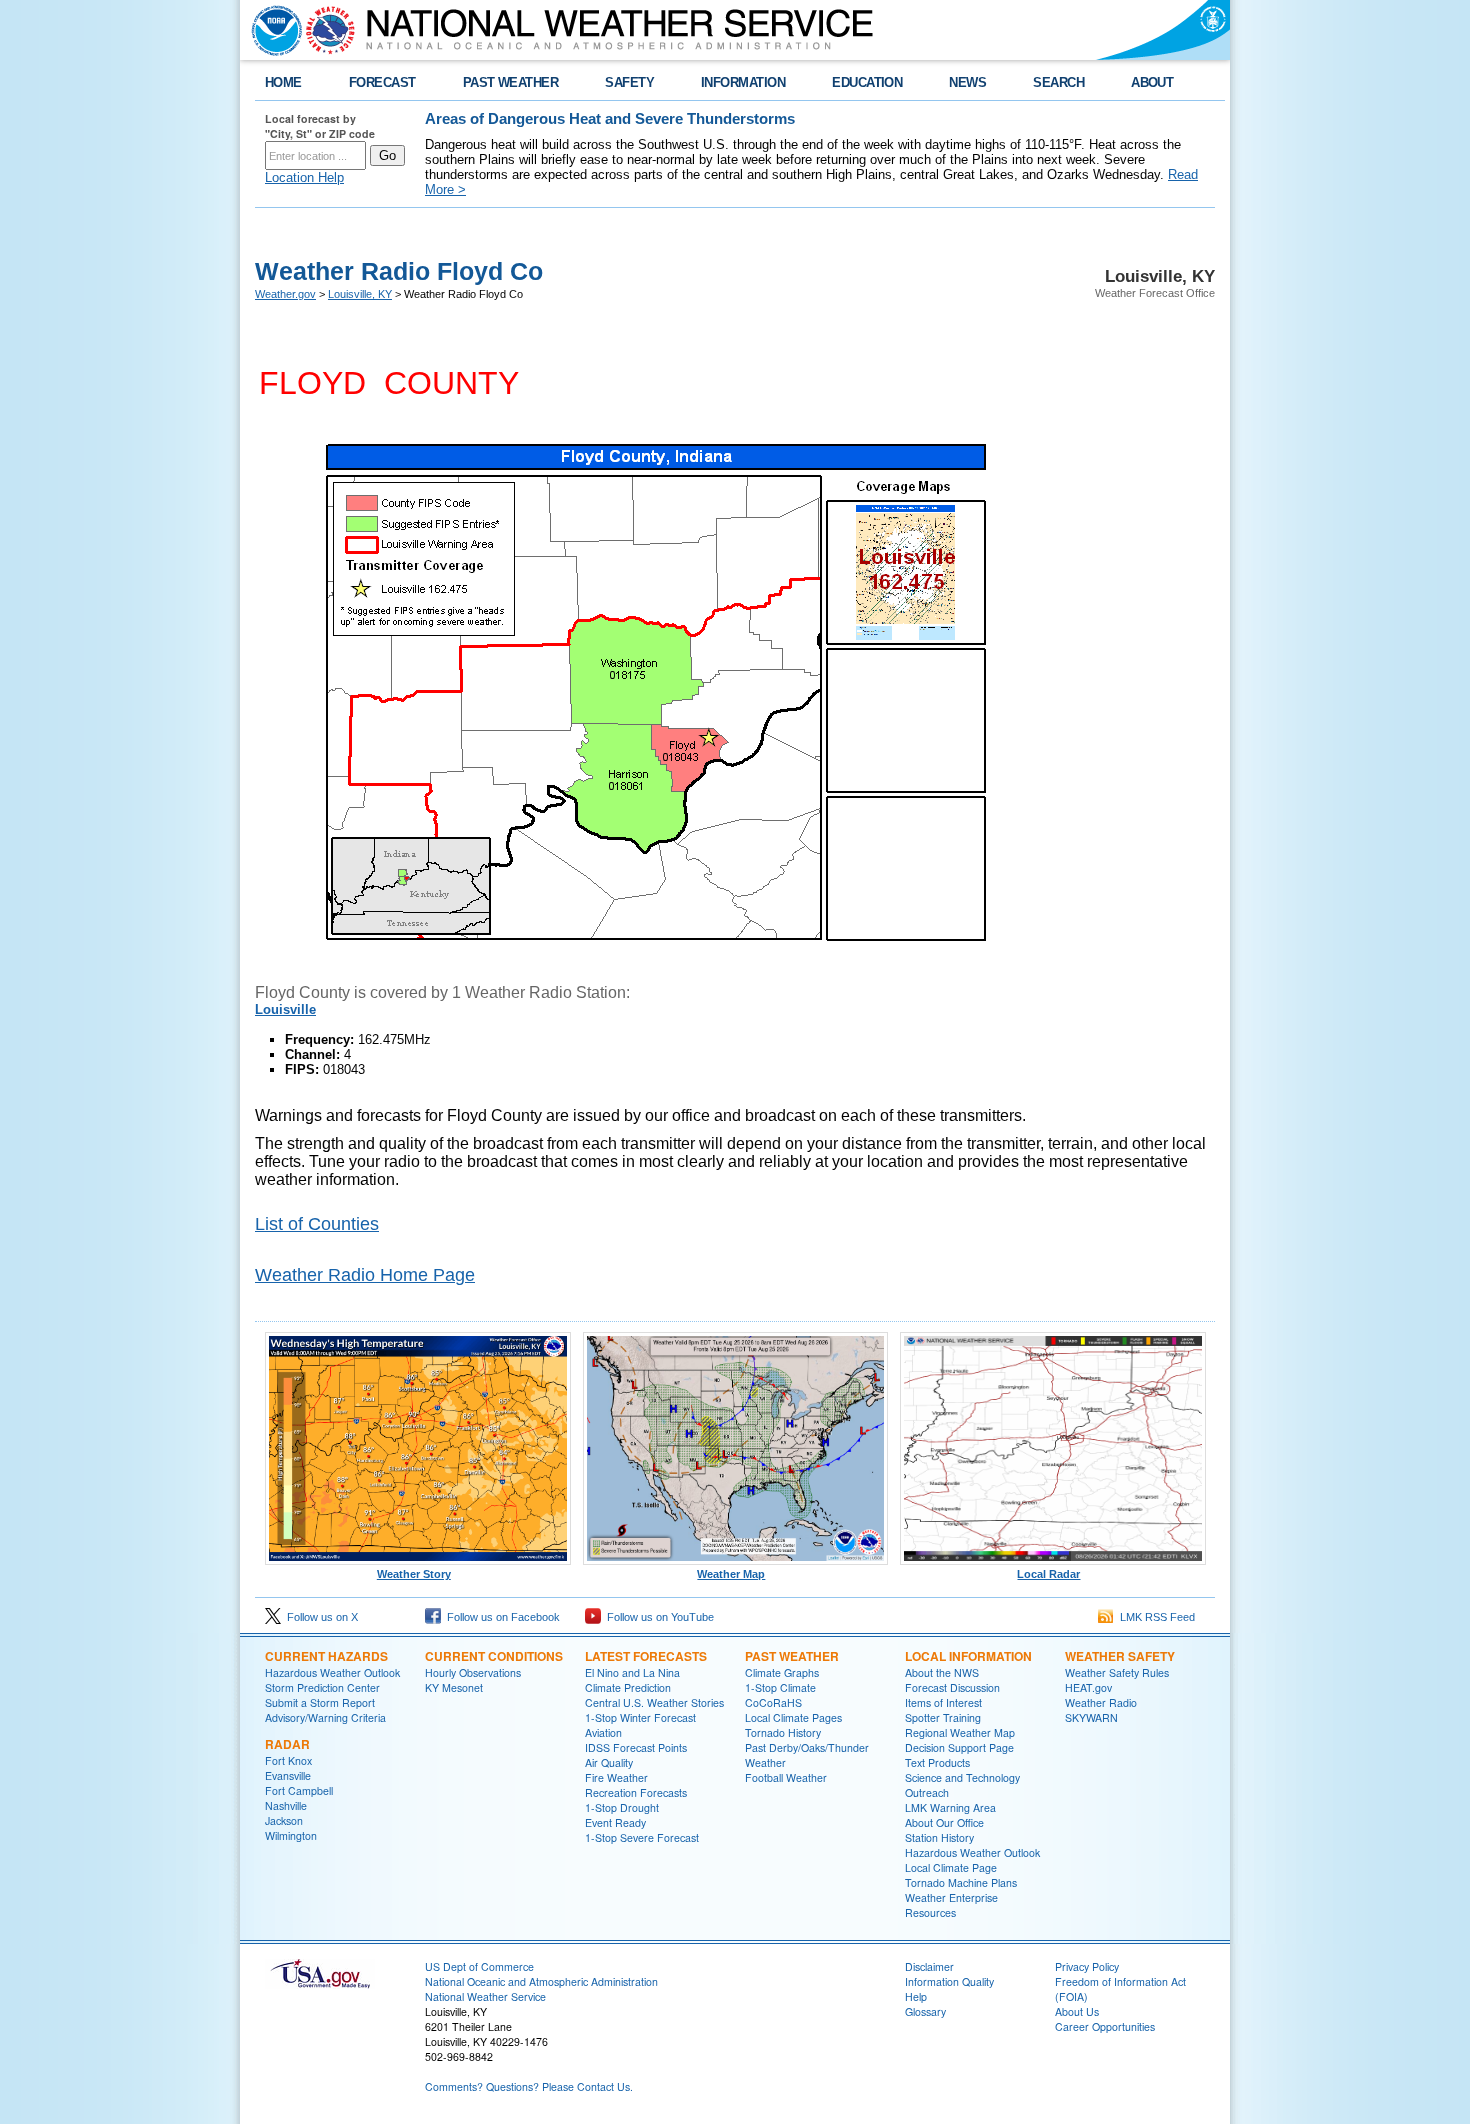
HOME (283, 82)
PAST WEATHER (511, 82)
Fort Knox (288, 1760)
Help (916, 1996)
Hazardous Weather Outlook (332, 1672)
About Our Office (944, 1822)
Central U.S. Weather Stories (654, 1702)
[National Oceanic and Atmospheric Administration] (272, 30)
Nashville (286, 1805)
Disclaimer (929, 1966)
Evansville (288, 1775)
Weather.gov (285, 294)
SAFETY (629, 82)
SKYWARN (1091, 1717)
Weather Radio (1101, 1702)
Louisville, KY (360, 294)
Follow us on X (319, 1617)
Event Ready (615, 1822)
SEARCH (1058, 82)
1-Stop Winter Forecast (640, 1717)
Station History (939, 1837)
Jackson (284, 1820)
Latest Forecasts (646, 1656)
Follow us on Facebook (500, 1617)
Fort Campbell (299, 1790)
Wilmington (291, 1835)
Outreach (927, 1792)
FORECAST (382, 82)
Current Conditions (494, 1656)
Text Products (937, 1762)
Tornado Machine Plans (961, 1882)
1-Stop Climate (780, 1687)
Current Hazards (326, 1656)
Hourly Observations (473, 1672)
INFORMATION (743, 82)
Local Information (968, 1656)
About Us (1077, 2011)
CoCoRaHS (773, 1702)
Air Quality (609, 1762)
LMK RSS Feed (1154, 1617)
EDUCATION (867, 82)
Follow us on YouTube (657, 1617)
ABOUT (1152, 82)
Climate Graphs (782, 1672)
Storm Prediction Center (322, 1687)
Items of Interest (943, 1702)
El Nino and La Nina (632, 1672)
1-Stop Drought (622, 1807)
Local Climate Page (951, 1867)
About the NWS (942, 1672)
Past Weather (792, 1656)
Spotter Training (943, 1717)
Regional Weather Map (960, 1732)
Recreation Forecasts (636, 1792)
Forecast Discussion (952, 1687)
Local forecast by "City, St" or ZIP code (320, 126)
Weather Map (731, 1574)
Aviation (603, 1732)
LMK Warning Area (950, 1807)
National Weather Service (485, 1996)
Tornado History (783, 1732)
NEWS (967, 82)
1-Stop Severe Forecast (642, 1837)
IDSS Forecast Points (636, 1747)
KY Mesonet (454, 1687)
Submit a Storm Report (320, 1702)
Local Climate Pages (793, 1717)
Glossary (925, 2011)
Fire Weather (616, 1777)
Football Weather (786, 1777)
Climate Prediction (628, 1687)
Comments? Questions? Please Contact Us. (529, 2086)
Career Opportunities (1105, 2026)
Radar (287, 1744)
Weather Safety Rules (1117, 1672)
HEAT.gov (1088, 1687)
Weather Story (414, 1574)
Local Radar (1048, 1574)
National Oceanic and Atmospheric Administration (541, 1981)
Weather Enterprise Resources (951, 1905)
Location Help (304, 177)
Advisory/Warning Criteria (325, 1717)
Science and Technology (962, 1777)
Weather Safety (1120, 1656)
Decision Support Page (959, 1747)
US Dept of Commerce (479, 1966)
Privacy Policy (1087, 1966)
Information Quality (949, 1981)
